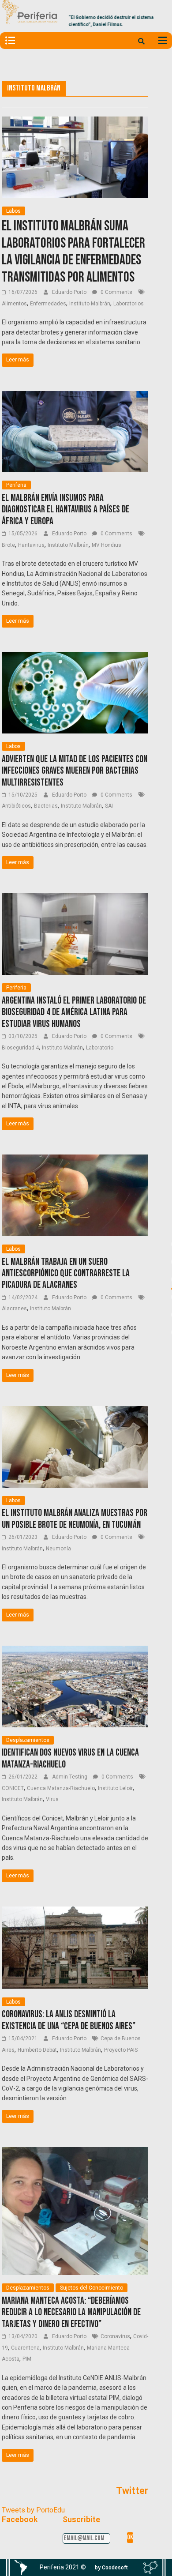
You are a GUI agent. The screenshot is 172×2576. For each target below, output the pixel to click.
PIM (27, 2359)
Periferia (16, 485)
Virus (52, 1799)
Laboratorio (100, 1048)
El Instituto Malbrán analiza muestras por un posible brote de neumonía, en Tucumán (75, 1519)
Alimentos (14, 304)
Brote (8, 545)
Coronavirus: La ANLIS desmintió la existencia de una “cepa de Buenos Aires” (69, 2020)
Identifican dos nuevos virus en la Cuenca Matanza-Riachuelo (70, 1758)
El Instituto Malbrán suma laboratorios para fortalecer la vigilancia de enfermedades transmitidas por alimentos (73, 252)
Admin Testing (70, 1777)
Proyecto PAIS (121, 2050)
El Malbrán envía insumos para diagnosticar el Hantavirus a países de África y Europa (65, 510)
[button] (111, 2568)
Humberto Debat (37, 2050)
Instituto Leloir (115, 1788)
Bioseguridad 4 (20, 1048)
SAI (109, 806)
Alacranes (14, 1309)
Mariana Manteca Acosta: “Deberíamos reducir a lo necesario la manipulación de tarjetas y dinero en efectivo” (71, 2313)
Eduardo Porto (70, 292)
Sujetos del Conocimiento (92, 2288)
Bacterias (46, 806)
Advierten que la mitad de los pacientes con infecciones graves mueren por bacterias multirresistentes (75, 771)
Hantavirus (31, 545)
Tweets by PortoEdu (33, 2510)
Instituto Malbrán (90, 304)
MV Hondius (107, 545)
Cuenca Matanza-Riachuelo (61, 1788)
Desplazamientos (28, 1740)
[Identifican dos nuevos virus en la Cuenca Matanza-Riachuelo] (75, 1651)
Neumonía (58, 1549)
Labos (13, 211)
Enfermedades (48, 304)
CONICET (13, 1788)
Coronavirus (115, 2336)
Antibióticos (16, 806)
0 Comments (116, 292)
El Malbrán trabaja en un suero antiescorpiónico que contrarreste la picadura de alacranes (66, 1274)
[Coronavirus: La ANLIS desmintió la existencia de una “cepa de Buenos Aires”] (75, 1912)
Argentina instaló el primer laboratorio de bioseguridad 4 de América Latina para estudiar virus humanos (74, 1012)
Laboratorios (129, 304)
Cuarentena (25, 2348)
